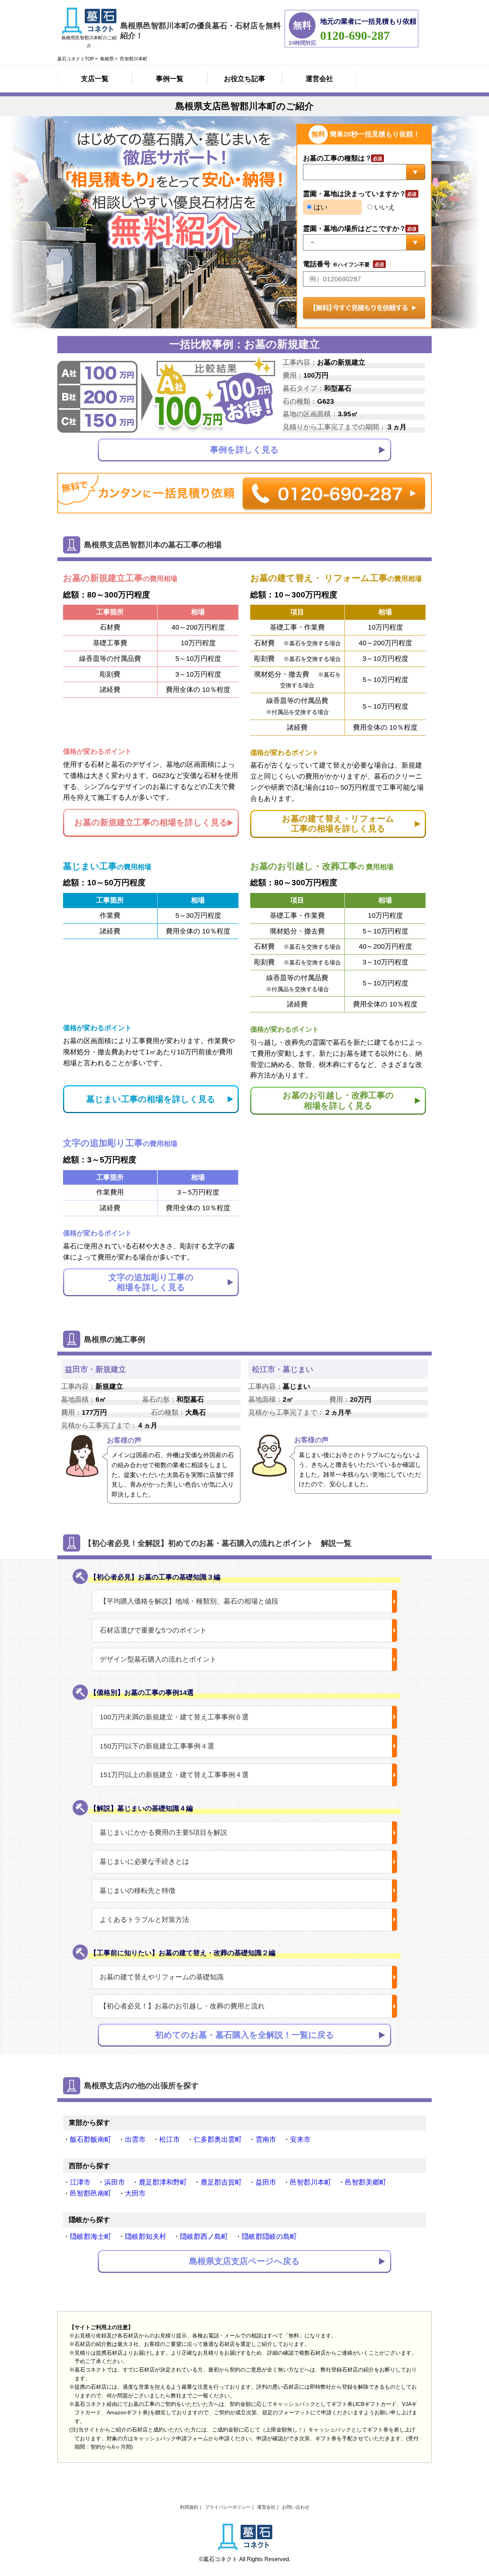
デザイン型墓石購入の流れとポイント (158, 1659)
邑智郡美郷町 (366, 2182)
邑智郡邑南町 (91, 2193)
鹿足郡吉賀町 (221, 2182)
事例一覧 (170, 79)
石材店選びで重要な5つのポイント (153, 1630)
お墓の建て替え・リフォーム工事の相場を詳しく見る (338, 824)
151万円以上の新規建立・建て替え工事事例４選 (174, 1775)
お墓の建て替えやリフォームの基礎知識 (162, 1977)
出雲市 (135, 2139)
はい (320, 207)
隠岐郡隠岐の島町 (269, 2237)
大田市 (135, 2193)
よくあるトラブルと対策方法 (144, 1920)
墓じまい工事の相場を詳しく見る (151, 1099)
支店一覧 (95, 79)
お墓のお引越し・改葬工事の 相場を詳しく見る (338, 1100)
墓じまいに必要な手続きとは (144, 1862)
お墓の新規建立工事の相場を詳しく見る (151, 822)
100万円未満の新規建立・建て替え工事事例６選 (174, 1717)
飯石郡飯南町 (91, 2139)
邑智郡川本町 (311, 2182)
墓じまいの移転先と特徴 (138, 1891)
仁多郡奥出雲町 (218, 2139)
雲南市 (266, 2139)
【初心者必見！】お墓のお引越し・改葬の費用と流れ (182, 2006)
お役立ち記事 (244, 79)
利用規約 (189, 2507)
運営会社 (319, 79)
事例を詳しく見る (244, 450)
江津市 (80, 2182)
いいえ (384, 207)
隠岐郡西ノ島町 (204, 2237)
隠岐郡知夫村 (146, 2237)
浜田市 (115, 2182)
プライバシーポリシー (228, 2507)
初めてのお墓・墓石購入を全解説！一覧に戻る (245, 2035)
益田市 (266, 2182)
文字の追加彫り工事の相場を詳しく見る (151, 1282)
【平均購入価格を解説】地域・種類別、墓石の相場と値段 (189, 1601)
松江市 (170, 2139)
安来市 (300, 2139)
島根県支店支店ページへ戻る (244, 2261)
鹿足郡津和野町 (163, 2182)
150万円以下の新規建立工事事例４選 (157, 1746)
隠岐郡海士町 (91, 2237)
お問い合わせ (296, 2507)
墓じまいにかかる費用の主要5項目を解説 (164, 1833)
